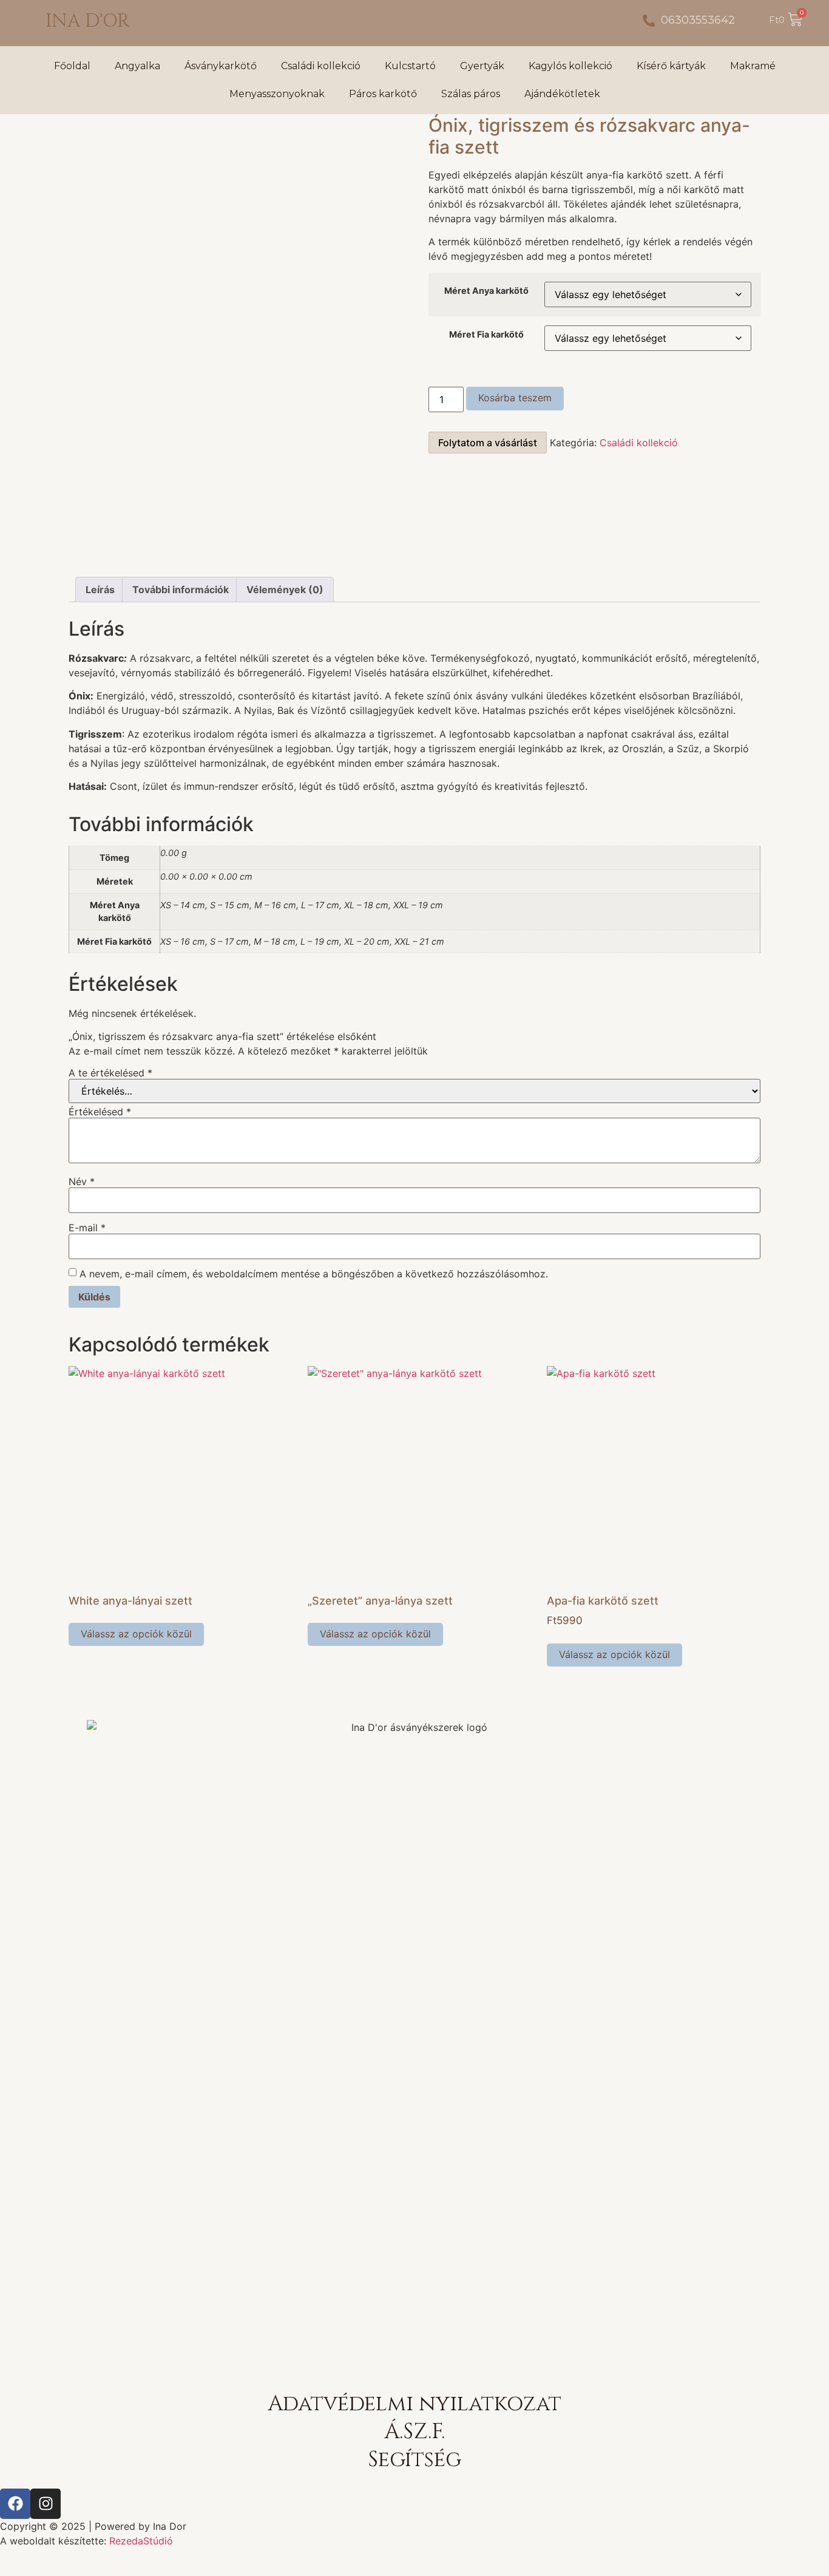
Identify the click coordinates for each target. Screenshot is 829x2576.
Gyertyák (482, 66)
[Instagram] (46, 2504)
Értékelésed (100, 1112)
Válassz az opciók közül (136, 1634)
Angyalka (137, 66)
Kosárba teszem (515, 398)
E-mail (87, 1228)
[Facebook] (15, 2504)
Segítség (414, 2460)
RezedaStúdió (141, 2541)
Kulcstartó (410, 66)
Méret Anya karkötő (486, 291)
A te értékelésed (110, 1073)
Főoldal (72, 66)
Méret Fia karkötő (486, 335)
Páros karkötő (383, 94)
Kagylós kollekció (570, 66)
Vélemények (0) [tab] (285, 590)
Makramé (753, 66)
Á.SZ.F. (414, 2432)
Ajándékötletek (562, 94)
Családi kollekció (321, 66)
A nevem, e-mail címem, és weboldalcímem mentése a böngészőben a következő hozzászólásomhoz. (314, 1274)
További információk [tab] (181, 590)
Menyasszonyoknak (277, 94)
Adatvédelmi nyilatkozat (414, 2404)
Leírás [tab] (100, 590)
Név (82, 1181)
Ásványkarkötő (221, 66)
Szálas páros (471, 94)
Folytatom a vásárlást (488, 443)
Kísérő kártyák (671, 66)
